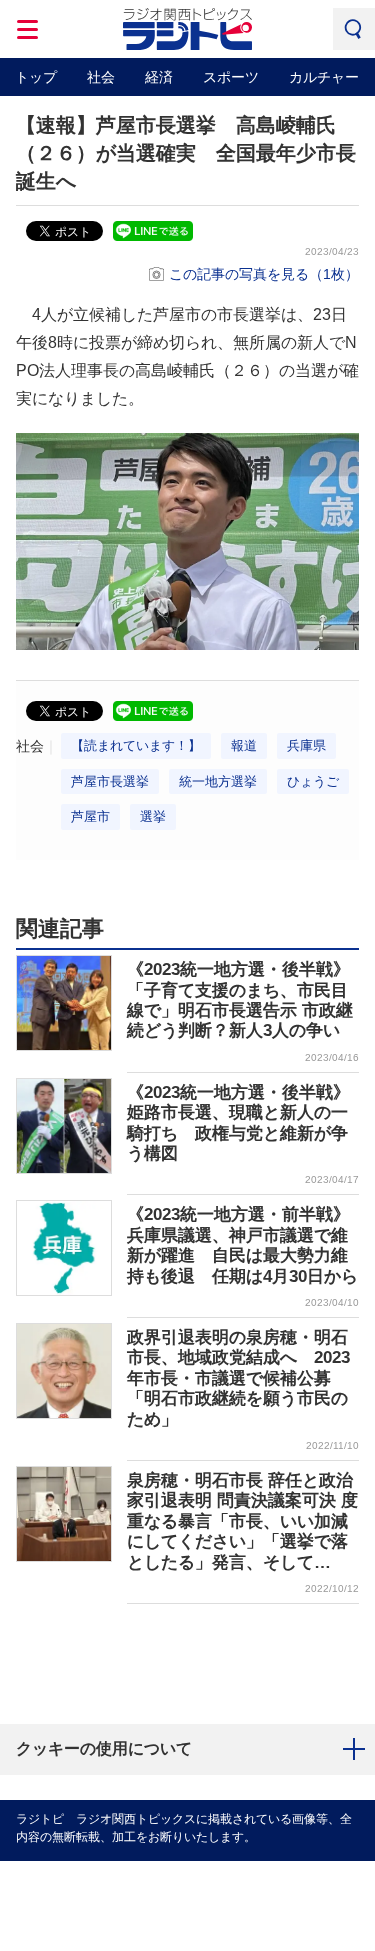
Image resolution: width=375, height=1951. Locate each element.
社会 (101, 77)
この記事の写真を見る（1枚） (264, 274)
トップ (36, 77)
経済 (159, 77)
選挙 (153, 816)
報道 (244, 745)
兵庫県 (306, 745)
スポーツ (231, 77)
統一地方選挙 (218, 781)
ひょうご (313, 781)
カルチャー (324, 77)
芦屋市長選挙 (110, 781)
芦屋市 (90, 816)
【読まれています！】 (136, 745)
